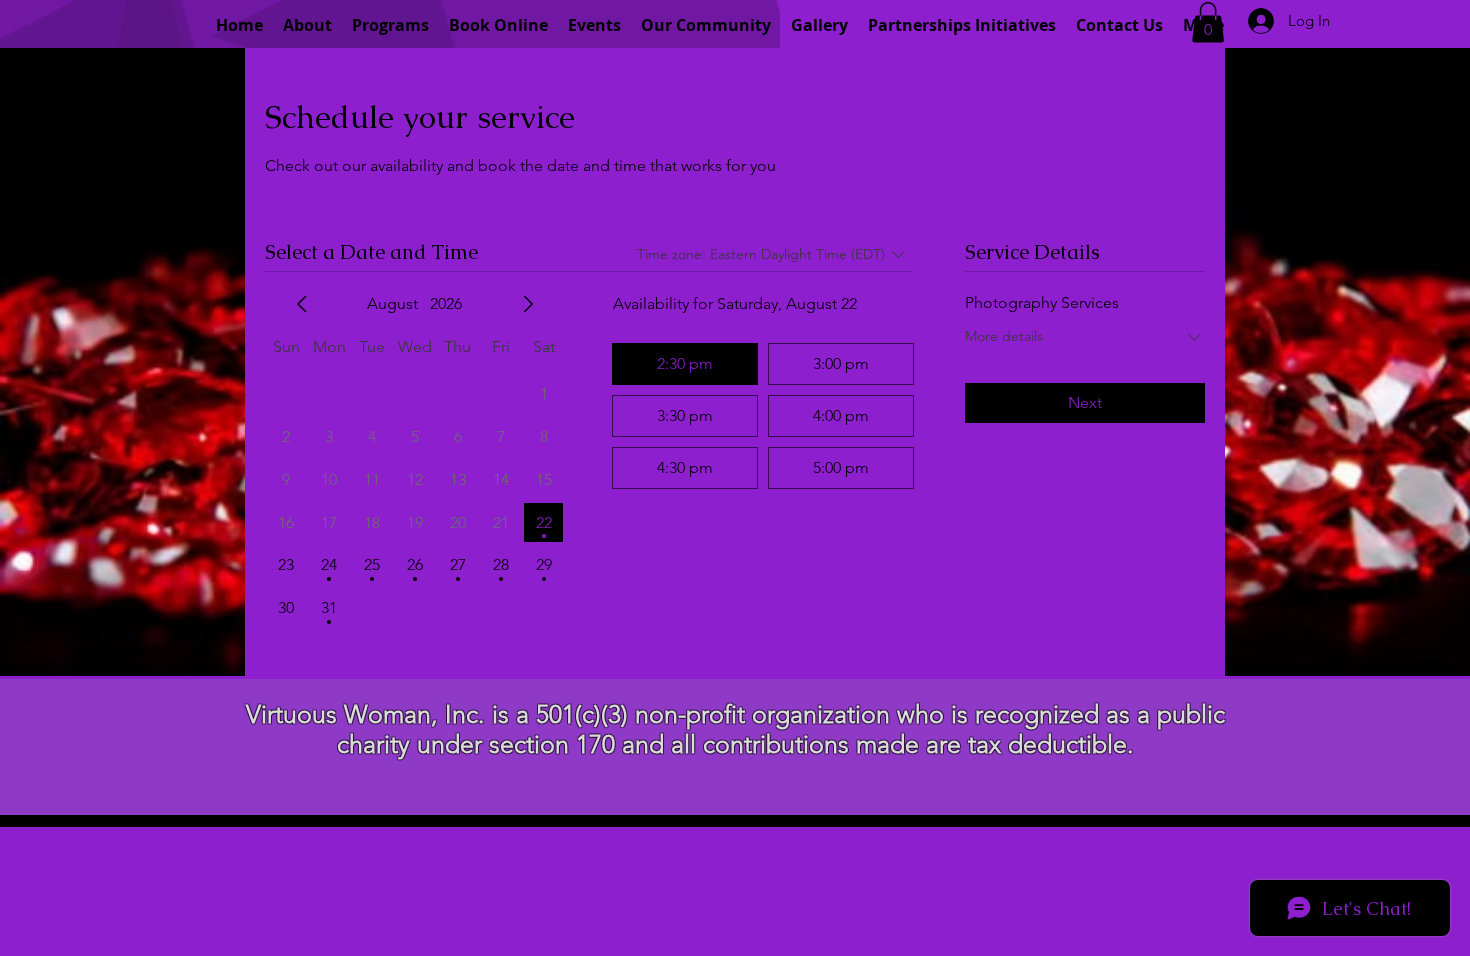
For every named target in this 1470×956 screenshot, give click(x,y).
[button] (1208, 22)
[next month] (528, 304)
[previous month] (302, 304)
